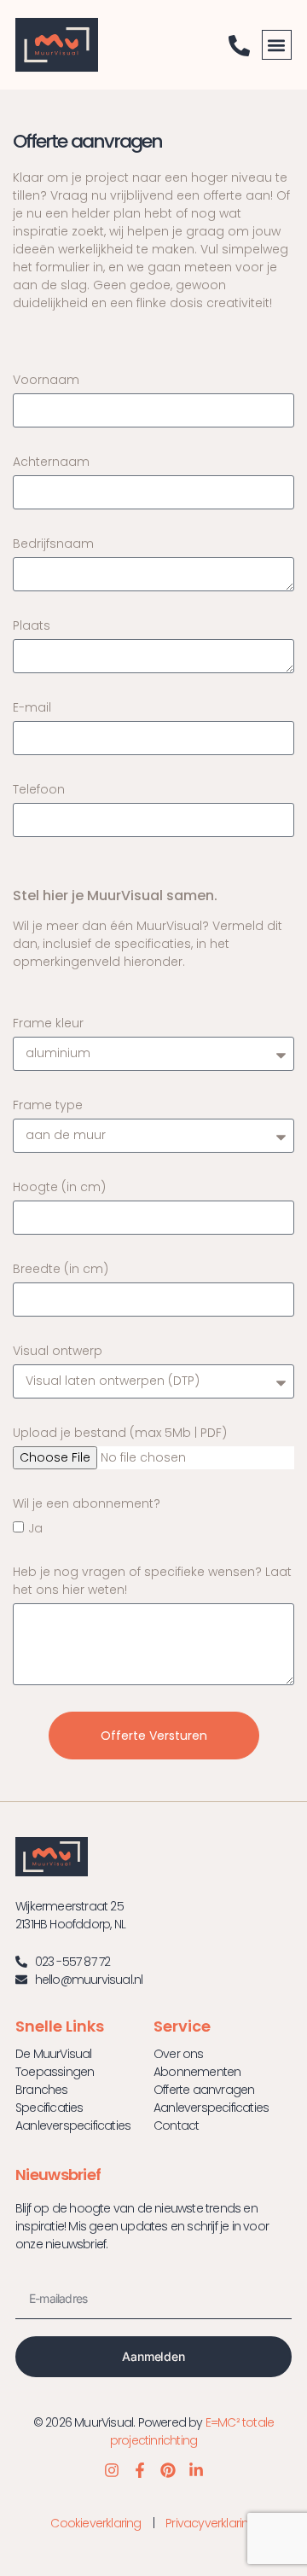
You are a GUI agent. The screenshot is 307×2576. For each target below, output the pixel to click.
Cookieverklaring (96, 2523)
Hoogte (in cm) (59, 1187)
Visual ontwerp (58, 1351)
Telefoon (39, 789)
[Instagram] (112, 2470)
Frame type (48, 1105)
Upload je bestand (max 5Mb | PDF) (120, 1433)
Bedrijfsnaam (53, 544)
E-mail (32, 707)
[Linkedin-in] (196, 2470)
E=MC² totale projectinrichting (192, 2431)
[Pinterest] (168, 2470)
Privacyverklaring (211, 2523)
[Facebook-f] (140, 2470)
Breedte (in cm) (61, 1269)
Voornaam (46, 380)
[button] (277, 45)
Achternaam (51, 462)
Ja (35, 1528)
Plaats (32, 625)
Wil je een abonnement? (87, 1503)
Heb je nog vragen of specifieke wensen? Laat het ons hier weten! (152, 1581)
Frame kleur (48, 1023)
